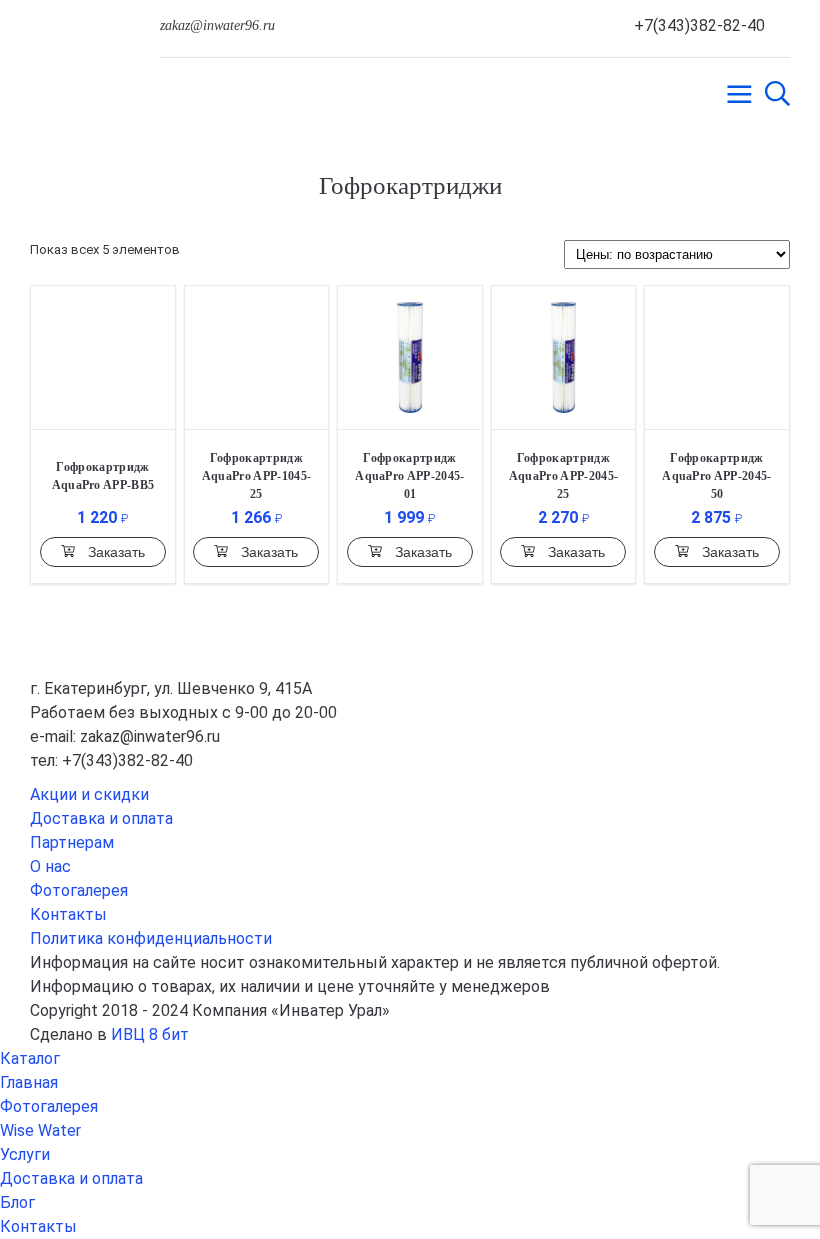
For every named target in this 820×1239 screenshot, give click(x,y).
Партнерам (72, 842)
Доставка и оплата (101, 818)
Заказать (116, 552)
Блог (17, 1202)
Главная (29, 1082)
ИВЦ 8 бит (150, 1034)
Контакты (68, 914)
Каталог (30, 1058)
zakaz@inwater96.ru (217, 25)
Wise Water (40, 1130)
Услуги (25, 1154)
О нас (50, 866)
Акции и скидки (89, 794)
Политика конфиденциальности (151, 938)
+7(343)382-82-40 (699, 25)
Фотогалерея (79, 890)
